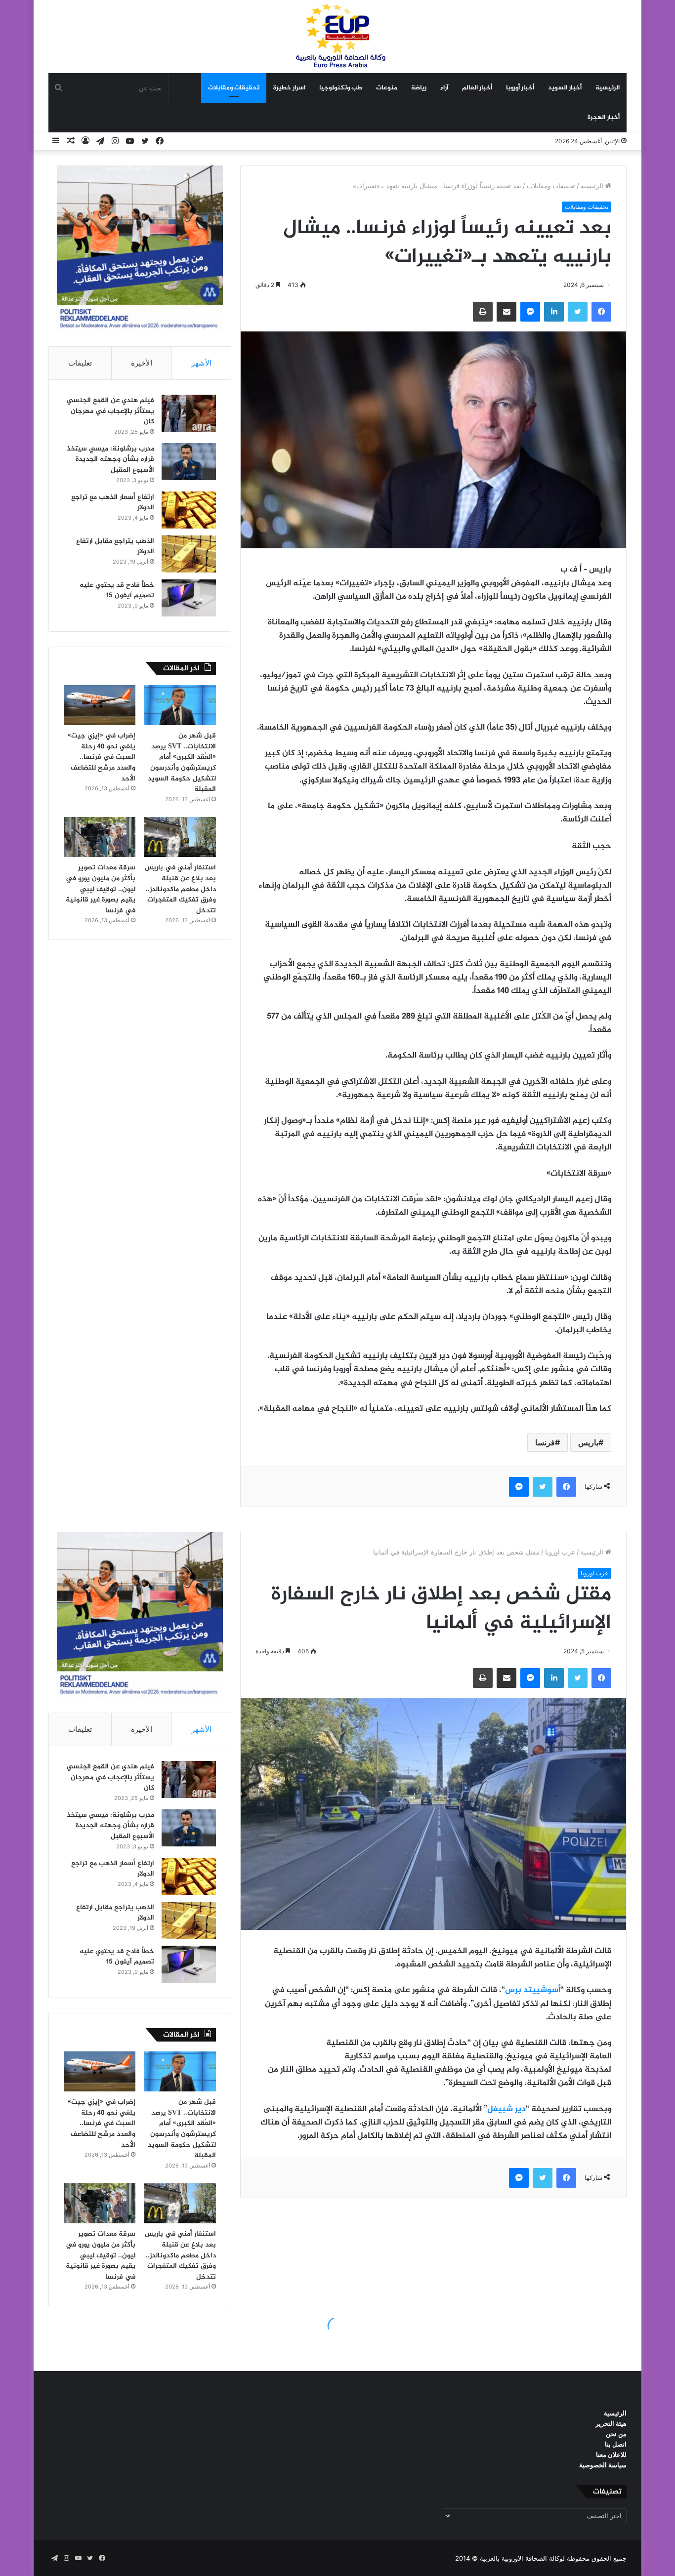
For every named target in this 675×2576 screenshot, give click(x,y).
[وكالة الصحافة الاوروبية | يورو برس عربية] (337, 36)
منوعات (387, 88)
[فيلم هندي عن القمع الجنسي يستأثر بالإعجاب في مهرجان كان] (189, 413)
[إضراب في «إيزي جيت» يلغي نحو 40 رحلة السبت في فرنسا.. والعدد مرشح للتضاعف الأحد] (100, 705)
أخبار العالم (477, 88)
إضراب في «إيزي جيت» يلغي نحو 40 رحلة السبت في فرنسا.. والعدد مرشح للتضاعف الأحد (102, 757)
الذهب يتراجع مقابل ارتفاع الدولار (115, 547)
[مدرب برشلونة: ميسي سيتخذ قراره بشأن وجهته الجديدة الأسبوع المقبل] (189, 462)
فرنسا (545, 1442)
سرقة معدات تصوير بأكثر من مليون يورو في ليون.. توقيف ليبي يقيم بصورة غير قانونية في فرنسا (101, 889)
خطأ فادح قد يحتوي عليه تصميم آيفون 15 (117, 591)
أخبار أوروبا (520, 88)
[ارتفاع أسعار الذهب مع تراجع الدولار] (189, 510)
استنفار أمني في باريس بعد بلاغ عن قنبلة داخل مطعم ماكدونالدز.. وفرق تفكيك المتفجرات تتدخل (180, 889)
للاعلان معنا (611, 2454)
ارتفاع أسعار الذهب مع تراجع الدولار (113, 503)
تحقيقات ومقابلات (234, 88)
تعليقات (80, 363)
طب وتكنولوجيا (341, 88)
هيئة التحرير (611, 2423)
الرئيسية (608, 88)
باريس (588, 1442)
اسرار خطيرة (289, 88)
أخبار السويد (565, 88)
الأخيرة (142, 363)
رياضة (419, 88)
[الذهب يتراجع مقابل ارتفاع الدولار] (189, 554)
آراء (444, 88)
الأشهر (201, 363)
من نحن (616, 2434)
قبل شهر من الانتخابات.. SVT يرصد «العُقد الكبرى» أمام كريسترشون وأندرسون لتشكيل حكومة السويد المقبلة (182, 762)
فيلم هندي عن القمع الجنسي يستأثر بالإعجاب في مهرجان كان (110, 411)
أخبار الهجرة (604, 118)
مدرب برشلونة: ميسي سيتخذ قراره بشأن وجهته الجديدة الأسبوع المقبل (110, 459)
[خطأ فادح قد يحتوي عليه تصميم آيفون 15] (189, 598)
